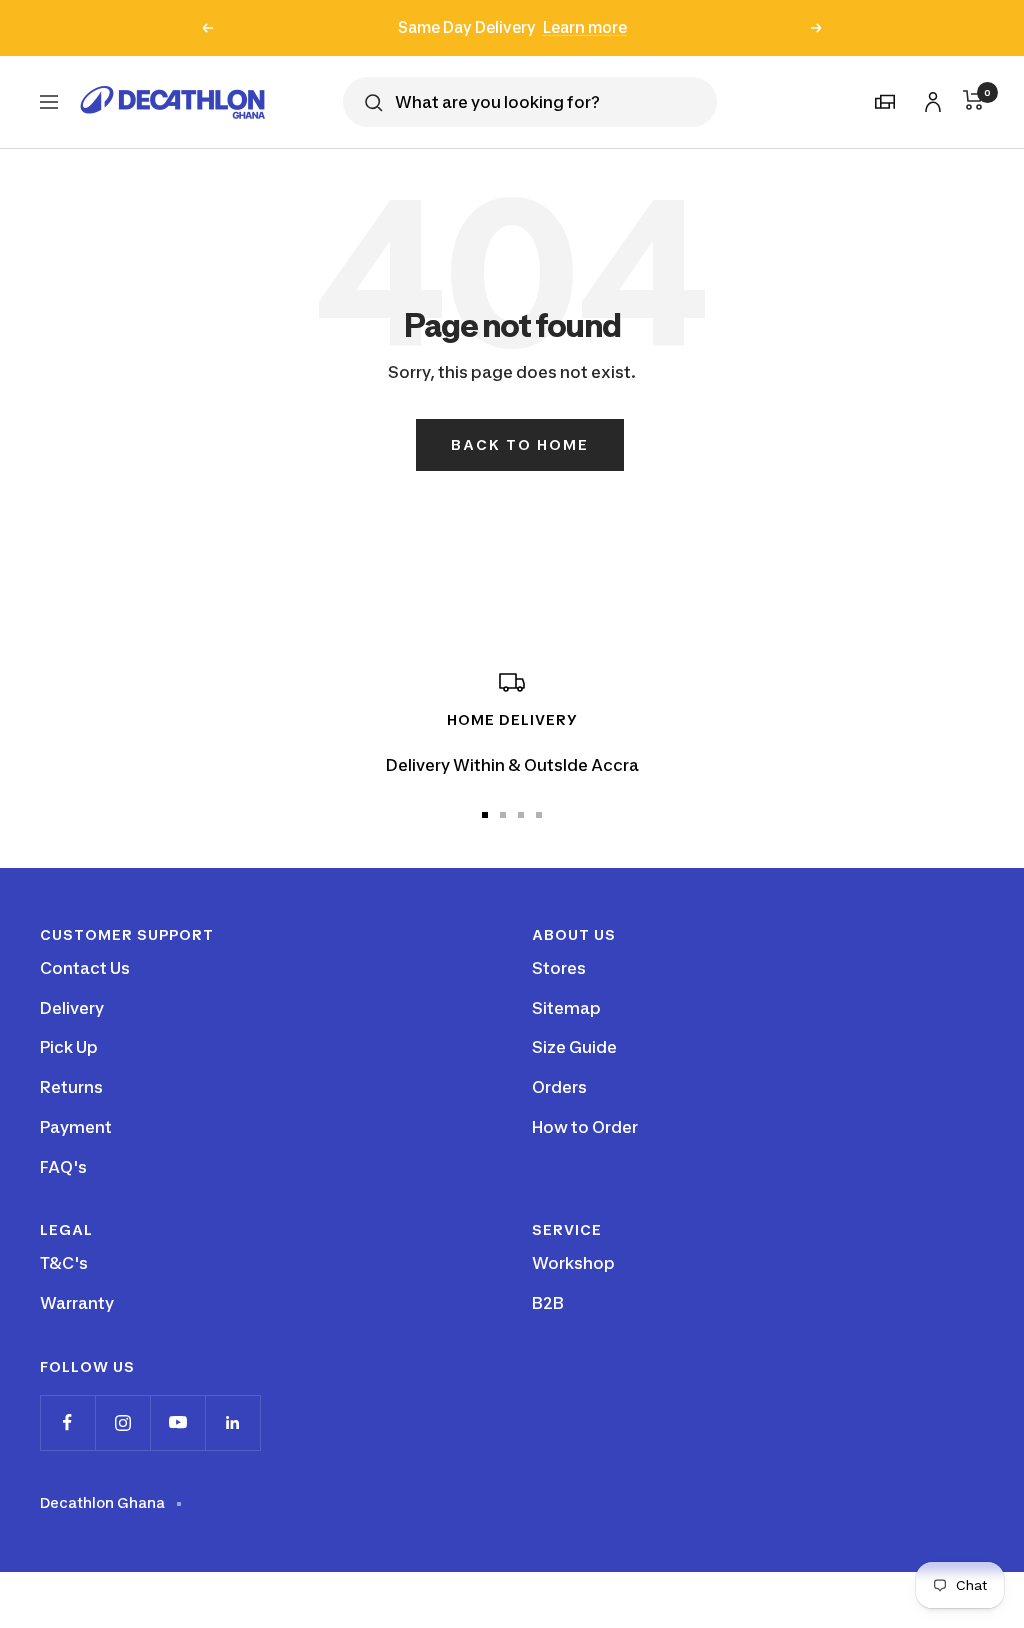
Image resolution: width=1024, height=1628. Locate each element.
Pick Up (69, 1047)
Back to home (520, 444)
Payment (76, 1127)
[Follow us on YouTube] (177, 1422)
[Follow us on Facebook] (67, 1422)
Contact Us (85, 968)
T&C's (64, 1263)
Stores (559, 968)
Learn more (585, 27)
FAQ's (63, 1167)
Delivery (72, 1008)
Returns (71, 1087)
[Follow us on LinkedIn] (232, 1422)
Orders (559, 1087)
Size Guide (574, 1047)
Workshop (573, 1263)
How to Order (585, 1127)
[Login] (930, 98)
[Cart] (973, 100)
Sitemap (566, 1008)
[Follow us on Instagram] (122, 1422)
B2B (548, 1303)
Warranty (77, 1303)
